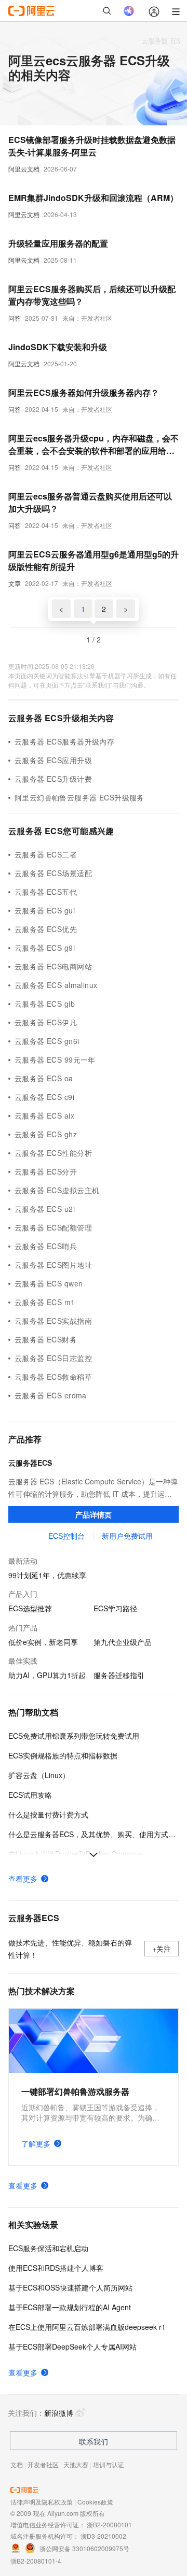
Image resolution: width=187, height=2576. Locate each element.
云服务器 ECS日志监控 (53, 1358)
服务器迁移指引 (119, 1675)
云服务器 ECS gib (45, 1004)
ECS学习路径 (115, 1608)
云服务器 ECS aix (44, 1115)
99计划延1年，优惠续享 (47, 1575)
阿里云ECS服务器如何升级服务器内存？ (84, 392)
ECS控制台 (66, 1536)
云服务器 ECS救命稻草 (53, 1377)
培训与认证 (109, 2464)
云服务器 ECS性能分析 (53, 1153)
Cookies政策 (95, 2502)
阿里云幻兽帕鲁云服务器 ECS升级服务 (79, 797)
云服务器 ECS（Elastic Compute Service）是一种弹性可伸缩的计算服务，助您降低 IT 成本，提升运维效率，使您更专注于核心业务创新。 (93, 1488)
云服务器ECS (30, 1463)
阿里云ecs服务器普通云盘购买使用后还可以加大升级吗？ (90, 502)
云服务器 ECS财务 (46, 1339)
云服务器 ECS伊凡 (46, 1022)
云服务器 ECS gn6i (47, 1041)
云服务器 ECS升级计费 (53, 779)
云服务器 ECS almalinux (56, 985)
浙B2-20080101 (109, 2524)
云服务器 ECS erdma (51, 1395)
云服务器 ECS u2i (45, 1209)
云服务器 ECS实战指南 (53, 1321)
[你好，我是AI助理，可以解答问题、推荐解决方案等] (129, 11)
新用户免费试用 (127, 1536)
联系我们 (94, 2441)
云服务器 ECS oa (44, 1078)
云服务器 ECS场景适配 (53, 873)
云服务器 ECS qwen (49, 1283)
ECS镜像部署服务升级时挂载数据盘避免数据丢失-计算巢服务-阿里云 (92, 146)
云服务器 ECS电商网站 (53, 966)
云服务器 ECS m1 (45, 1302)
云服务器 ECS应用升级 (53, 760)
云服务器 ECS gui (45, 910)
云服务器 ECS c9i (44, 1097)
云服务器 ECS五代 (46, 892)
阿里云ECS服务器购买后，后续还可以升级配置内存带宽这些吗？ (92, 295)
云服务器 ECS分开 (46, 1171)
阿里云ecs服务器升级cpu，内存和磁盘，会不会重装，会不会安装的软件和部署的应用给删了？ (94, 445)
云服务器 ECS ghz (46, 1134)
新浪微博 (59, 2413)
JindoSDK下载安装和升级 (58, 347)
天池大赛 (76, 2464)
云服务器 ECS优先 (46, 929)
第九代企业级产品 (123, 1642)
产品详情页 (94, 1514)
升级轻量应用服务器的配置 (58, 243)
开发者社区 (43, 2464)
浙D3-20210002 (103, 2536)
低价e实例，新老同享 (43, 1642)
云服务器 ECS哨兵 (46, 1246)
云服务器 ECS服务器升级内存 (64, 741)
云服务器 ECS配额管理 (53, 1227)
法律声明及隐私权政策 (42, 2502)
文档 (17, 2464)
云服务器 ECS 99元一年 (55, 1060)
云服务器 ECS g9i (45, 948)
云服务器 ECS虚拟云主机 (57, 1190)
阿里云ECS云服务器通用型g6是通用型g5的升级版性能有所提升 (94, 560)
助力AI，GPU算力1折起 (47, 1675)
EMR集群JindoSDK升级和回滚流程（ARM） (93, 198)
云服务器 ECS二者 (46, 854)
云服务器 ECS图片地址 (53, 1265)
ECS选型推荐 (30, 1608)
